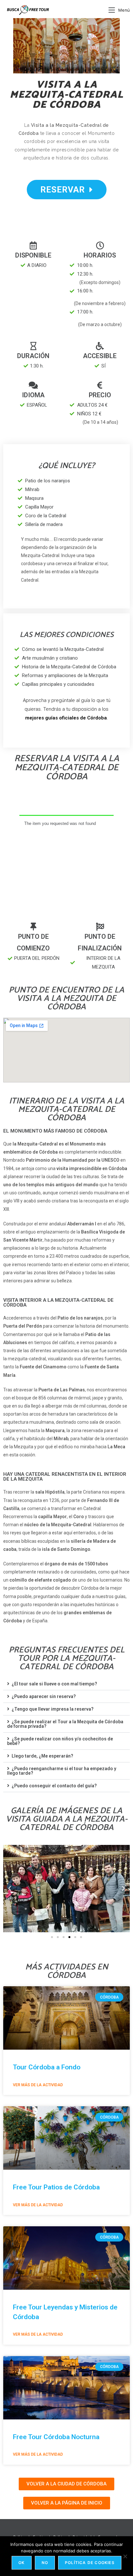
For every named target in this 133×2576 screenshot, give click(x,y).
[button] (66, 1684)
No (45, 2563)
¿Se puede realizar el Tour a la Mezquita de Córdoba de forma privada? (65, 1724)
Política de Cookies (90, 2563)
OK (21, 2563)
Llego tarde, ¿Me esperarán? (42, 1756)
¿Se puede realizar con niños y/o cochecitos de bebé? (60, 1741)
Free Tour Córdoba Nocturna (56, 2437)
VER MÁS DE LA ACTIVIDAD (38, 2085)
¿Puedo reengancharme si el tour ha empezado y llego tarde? (62, 1771)
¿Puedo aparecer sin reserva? (44, 1696)
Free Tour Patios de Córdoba (56, 2187)
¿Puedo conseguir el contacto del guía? (54, 1786)
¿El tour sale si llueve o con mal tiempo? (54, 1684)
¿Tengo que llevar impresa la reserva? (53, 1709)
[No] (125, 2556)
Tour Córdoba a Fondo (47, 2067)
